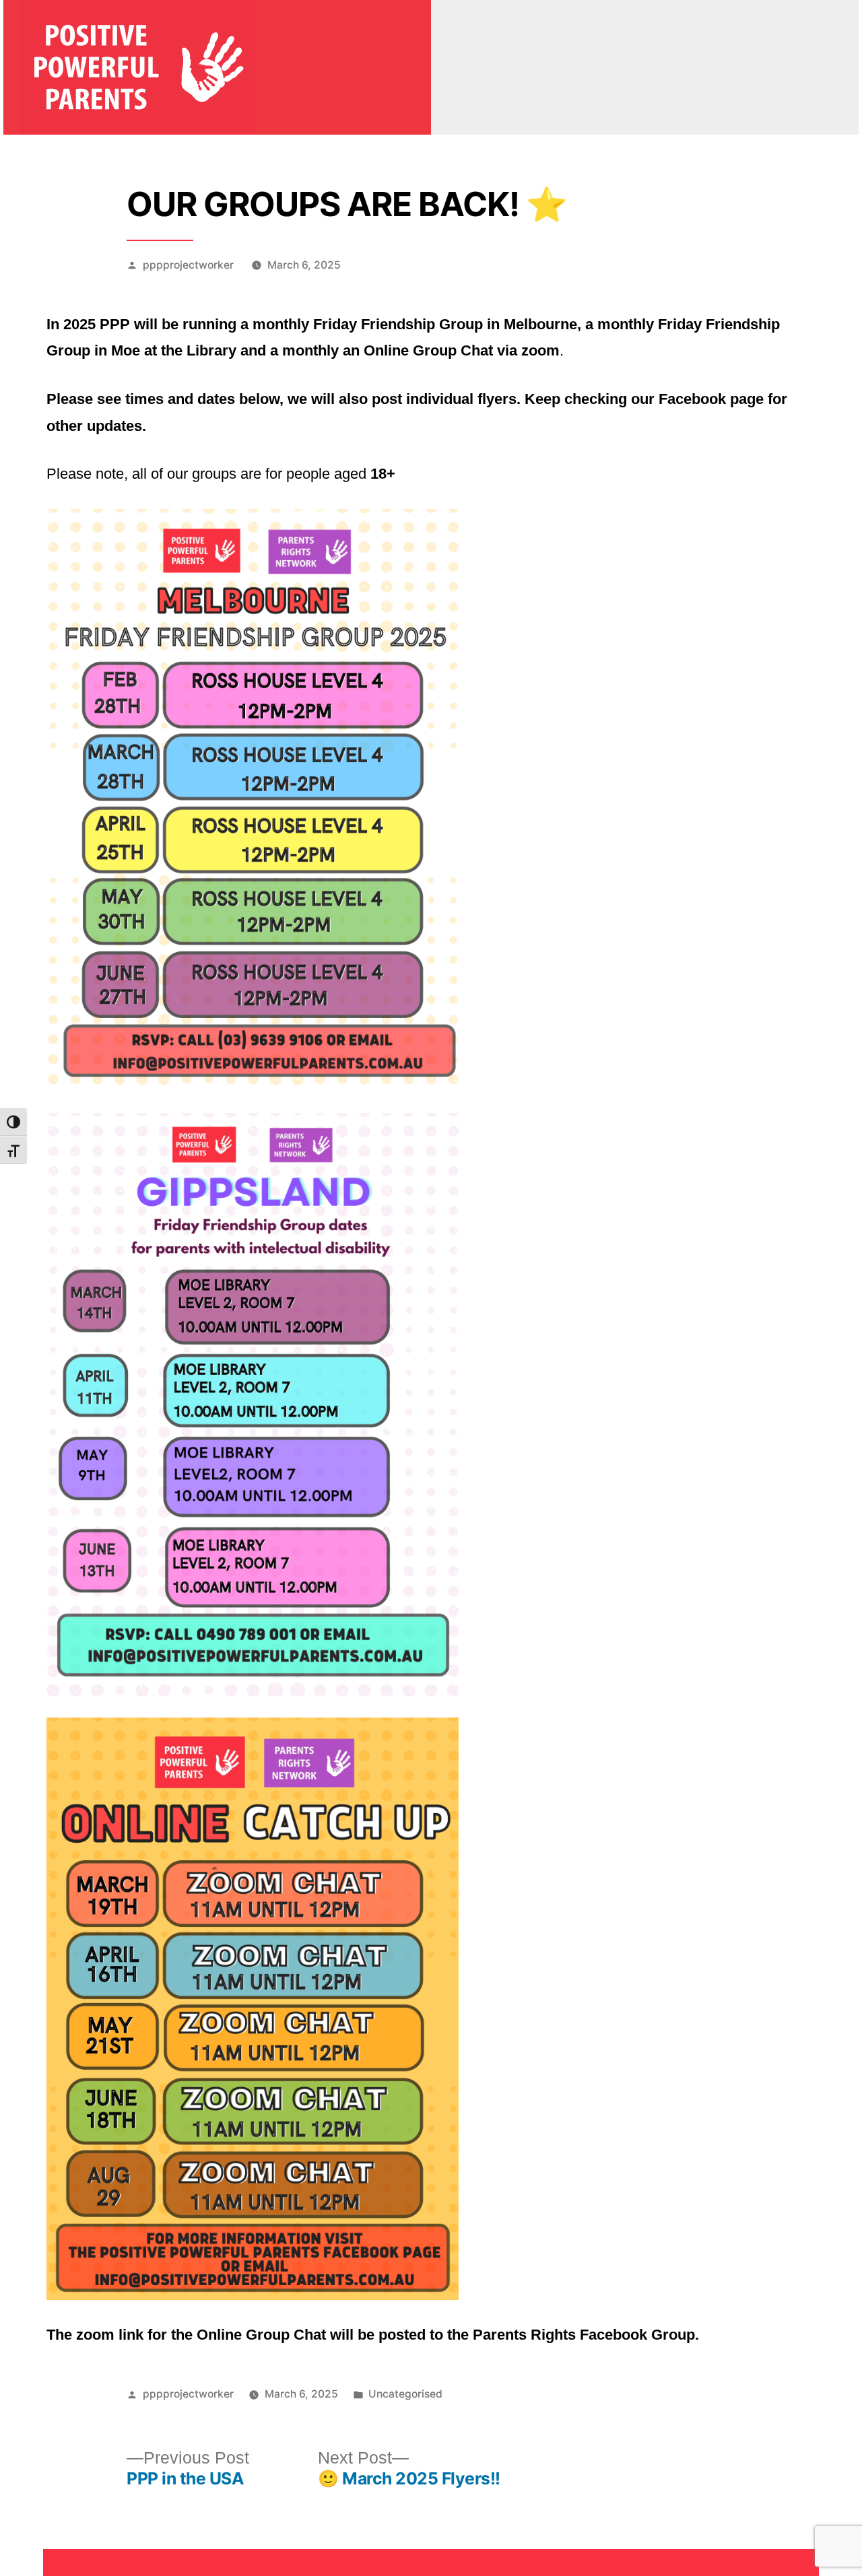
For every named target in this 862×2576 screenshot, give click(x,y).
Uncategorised (405, 2394)
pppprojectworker (188, 265)
